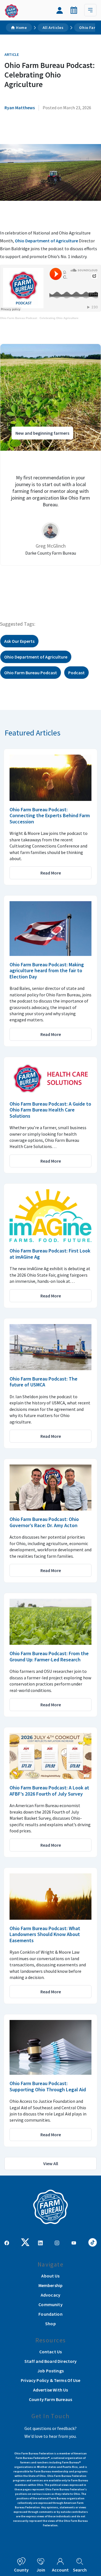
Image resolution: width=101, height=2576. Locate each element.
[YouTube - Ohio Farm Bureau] (74, 2242)
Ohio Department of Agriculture (46, 241)
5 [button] (62, 584)
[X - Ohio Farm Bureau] (25, 2242)
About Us (50, 2276)
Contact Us (51, 2352)
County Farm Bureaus (50, 2399)
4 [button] (56, 584)
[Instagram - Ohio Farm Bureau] (57, 2242)
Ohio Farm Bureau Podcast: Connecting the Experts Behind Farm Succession (50, 816)
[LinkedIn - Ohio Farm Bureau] (40, 2242)
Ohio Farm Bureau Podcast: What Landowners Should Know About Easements (45, 1934)
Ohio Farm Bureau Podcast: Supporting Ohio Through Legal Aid (48, 2086)
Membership (51, 2285)
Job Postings (50, 2371)
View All (51, 2163)
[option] (50, 455)
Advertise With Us (51, 2390)
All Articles (53, 28)
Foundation (50, 2314)
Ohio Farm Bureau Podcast (19, 318)
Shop (50, 2324)
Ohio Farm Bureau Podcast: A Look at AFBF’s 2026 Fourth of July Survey (49, 1791)
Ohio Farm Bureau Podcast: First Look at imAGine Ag (50, 1254)
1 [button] (39, 584)
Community (50, 2304)
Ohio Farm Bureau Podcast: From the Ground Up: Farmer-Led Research (49, 1656)
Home (21, 28)
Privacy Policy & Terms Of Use (50, 2380)
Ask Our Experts (19, 641)
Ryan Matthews (20, 108)
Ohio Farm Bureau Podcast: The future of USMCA (43, 1382)
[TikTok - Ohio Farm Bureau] (93, 2242)
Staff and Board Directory (51, 2361)
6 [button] (67, 584)
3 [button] (50, 584)
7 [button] (73, 584)
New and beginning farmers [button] (42, 433)
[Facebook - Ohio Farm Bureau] (7, 2242)
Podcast (76, 673)
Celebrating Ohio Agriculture (59, 318)
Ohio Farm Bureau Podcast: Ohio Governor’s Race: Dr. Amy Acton (44, 1522)
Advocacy (50, 2295)
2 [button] (45, 584)
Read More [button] (51, 873)
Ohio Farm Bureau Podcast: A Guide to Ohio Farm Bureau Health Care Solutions (50, 1110)
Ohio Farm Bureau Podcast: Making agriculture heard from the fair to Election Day (47, 971)
